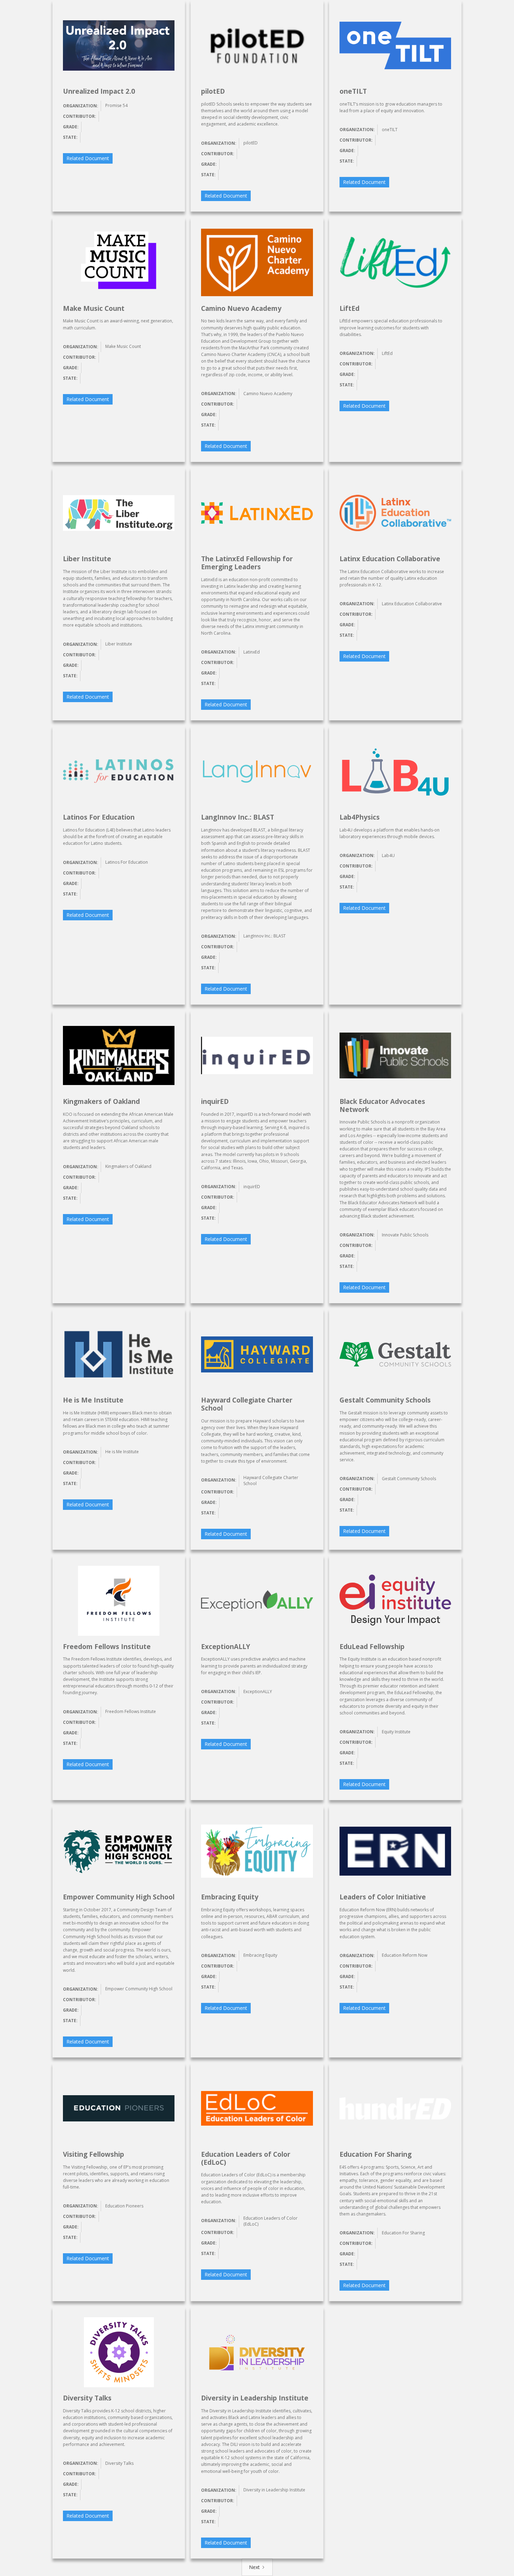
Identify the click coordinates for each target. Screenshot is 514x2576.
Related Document (88, 158)
